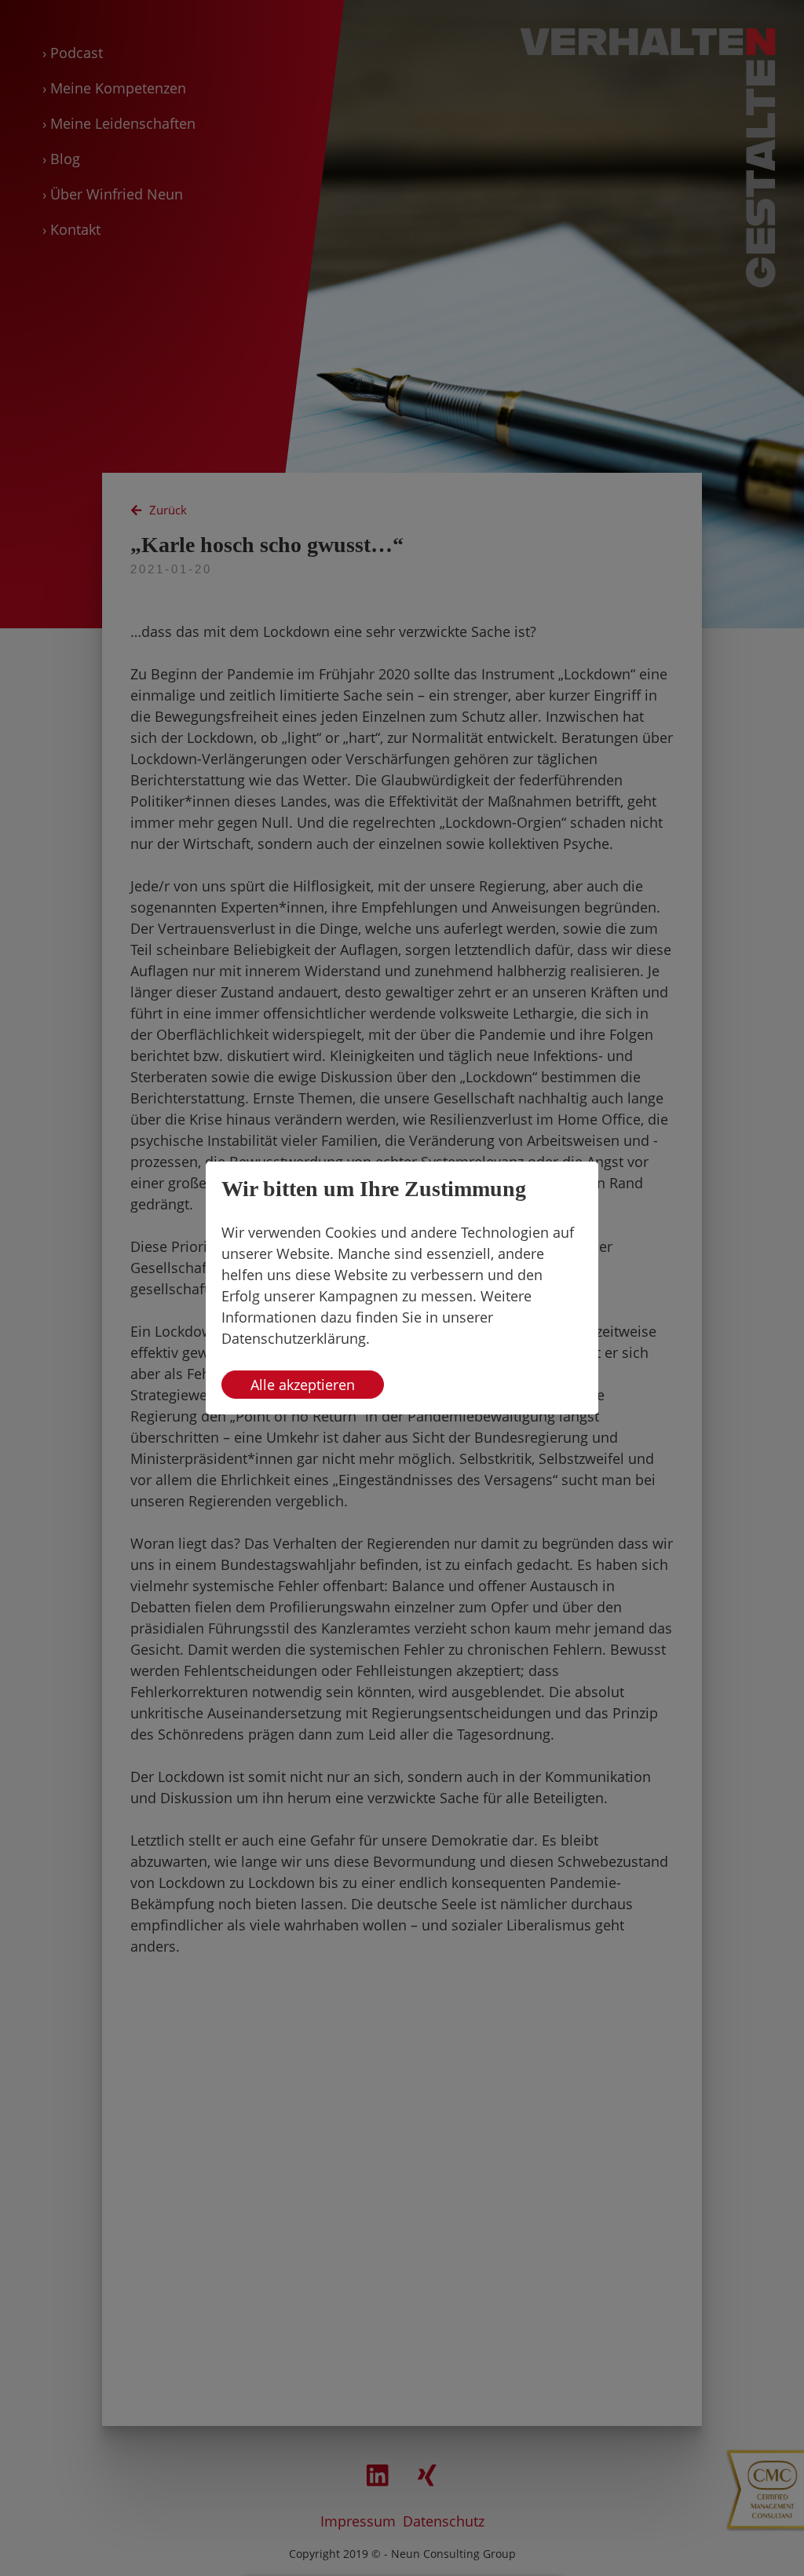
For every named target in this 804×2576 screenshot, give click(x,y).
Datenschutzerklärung (294, 1338)
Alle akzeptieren (303, 1385)
